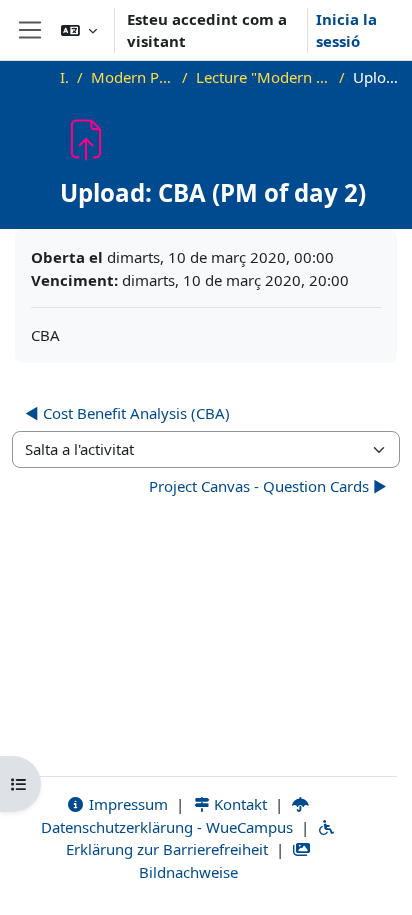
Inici (64, 77)
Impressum (126, 804)
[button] (79, 30)
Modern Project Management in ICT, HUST (133, 77)
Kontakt (238, 804)
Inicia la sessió (346, 30)
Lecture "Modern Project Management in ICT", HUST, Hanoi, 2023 (263, 77)
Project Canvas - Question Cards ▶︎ (268, 486)
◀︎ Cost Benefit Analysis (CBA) (127, 413)
